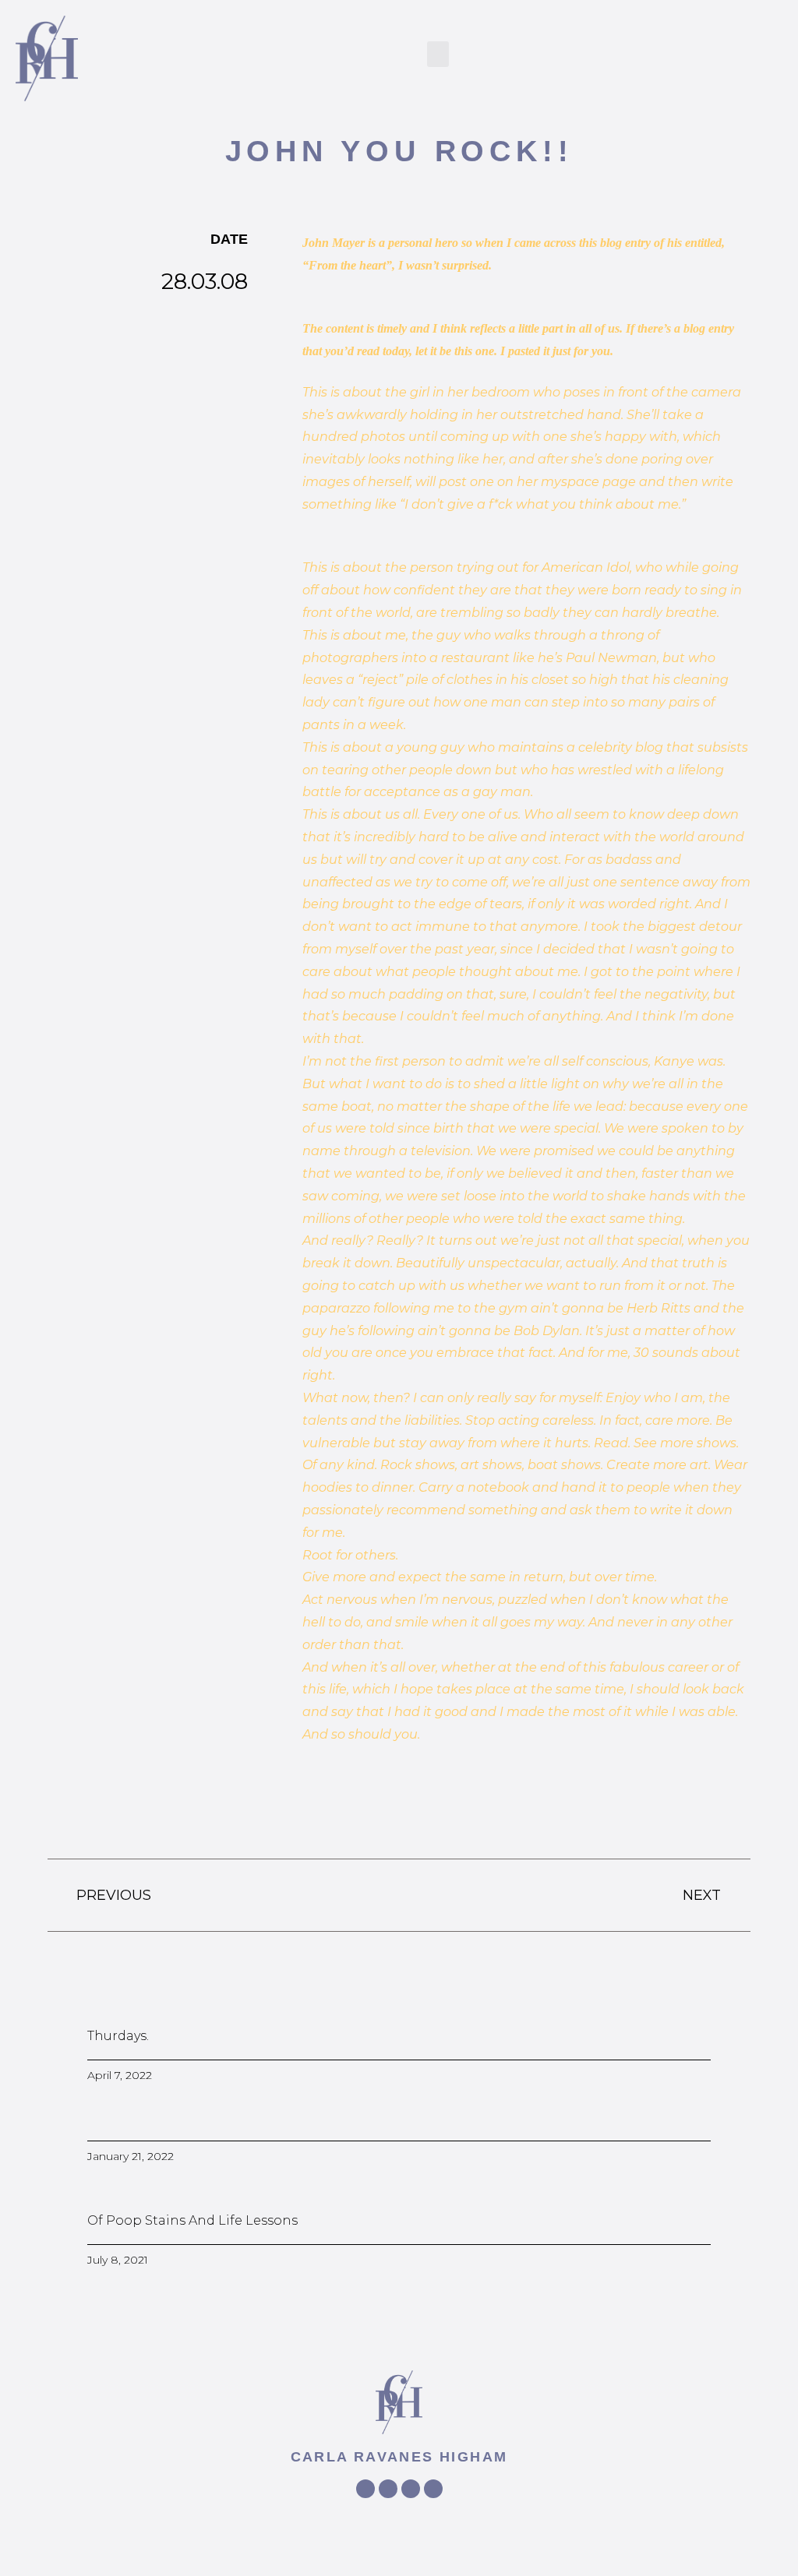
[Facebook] (365, 2489)
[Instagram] (411, 2489)
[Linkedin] (433, 2489)
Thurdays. (118, 2036)
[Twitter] (388, 2489)
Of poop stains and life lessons (192, 2220)
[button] (438, 54)
